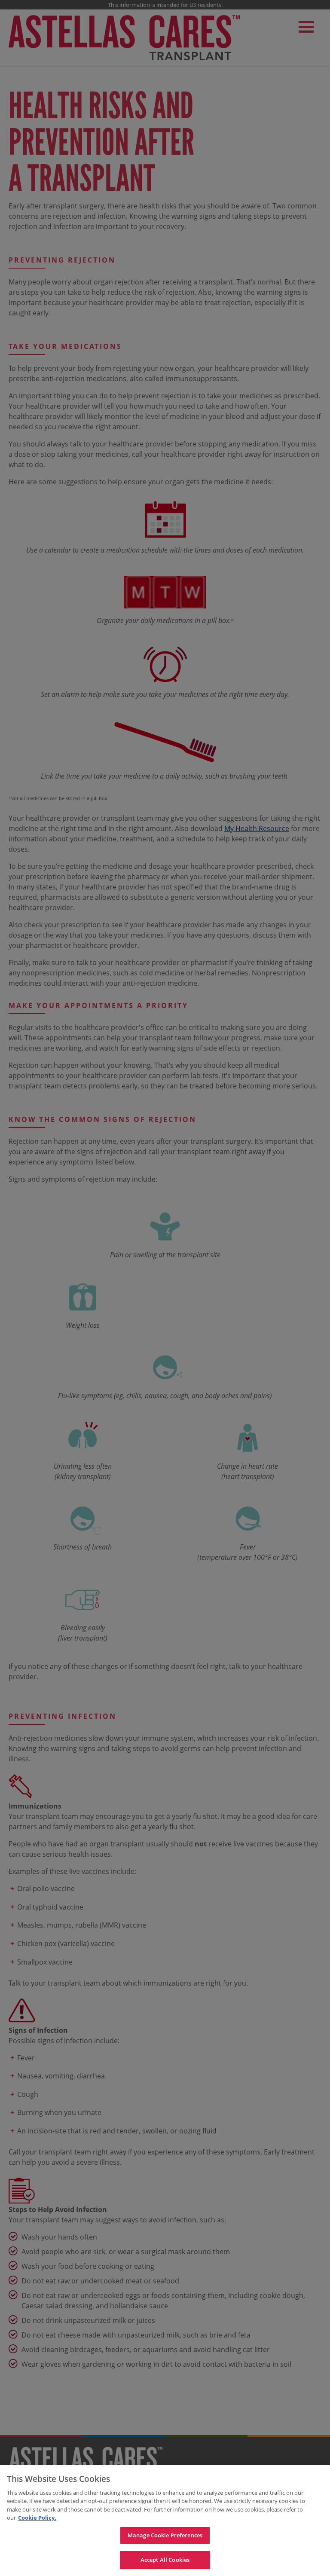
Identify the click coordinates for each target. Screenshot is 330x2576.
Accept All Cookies (165, 2560)
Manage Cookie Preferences (165, 2535)
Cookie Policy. (37, 2518)
